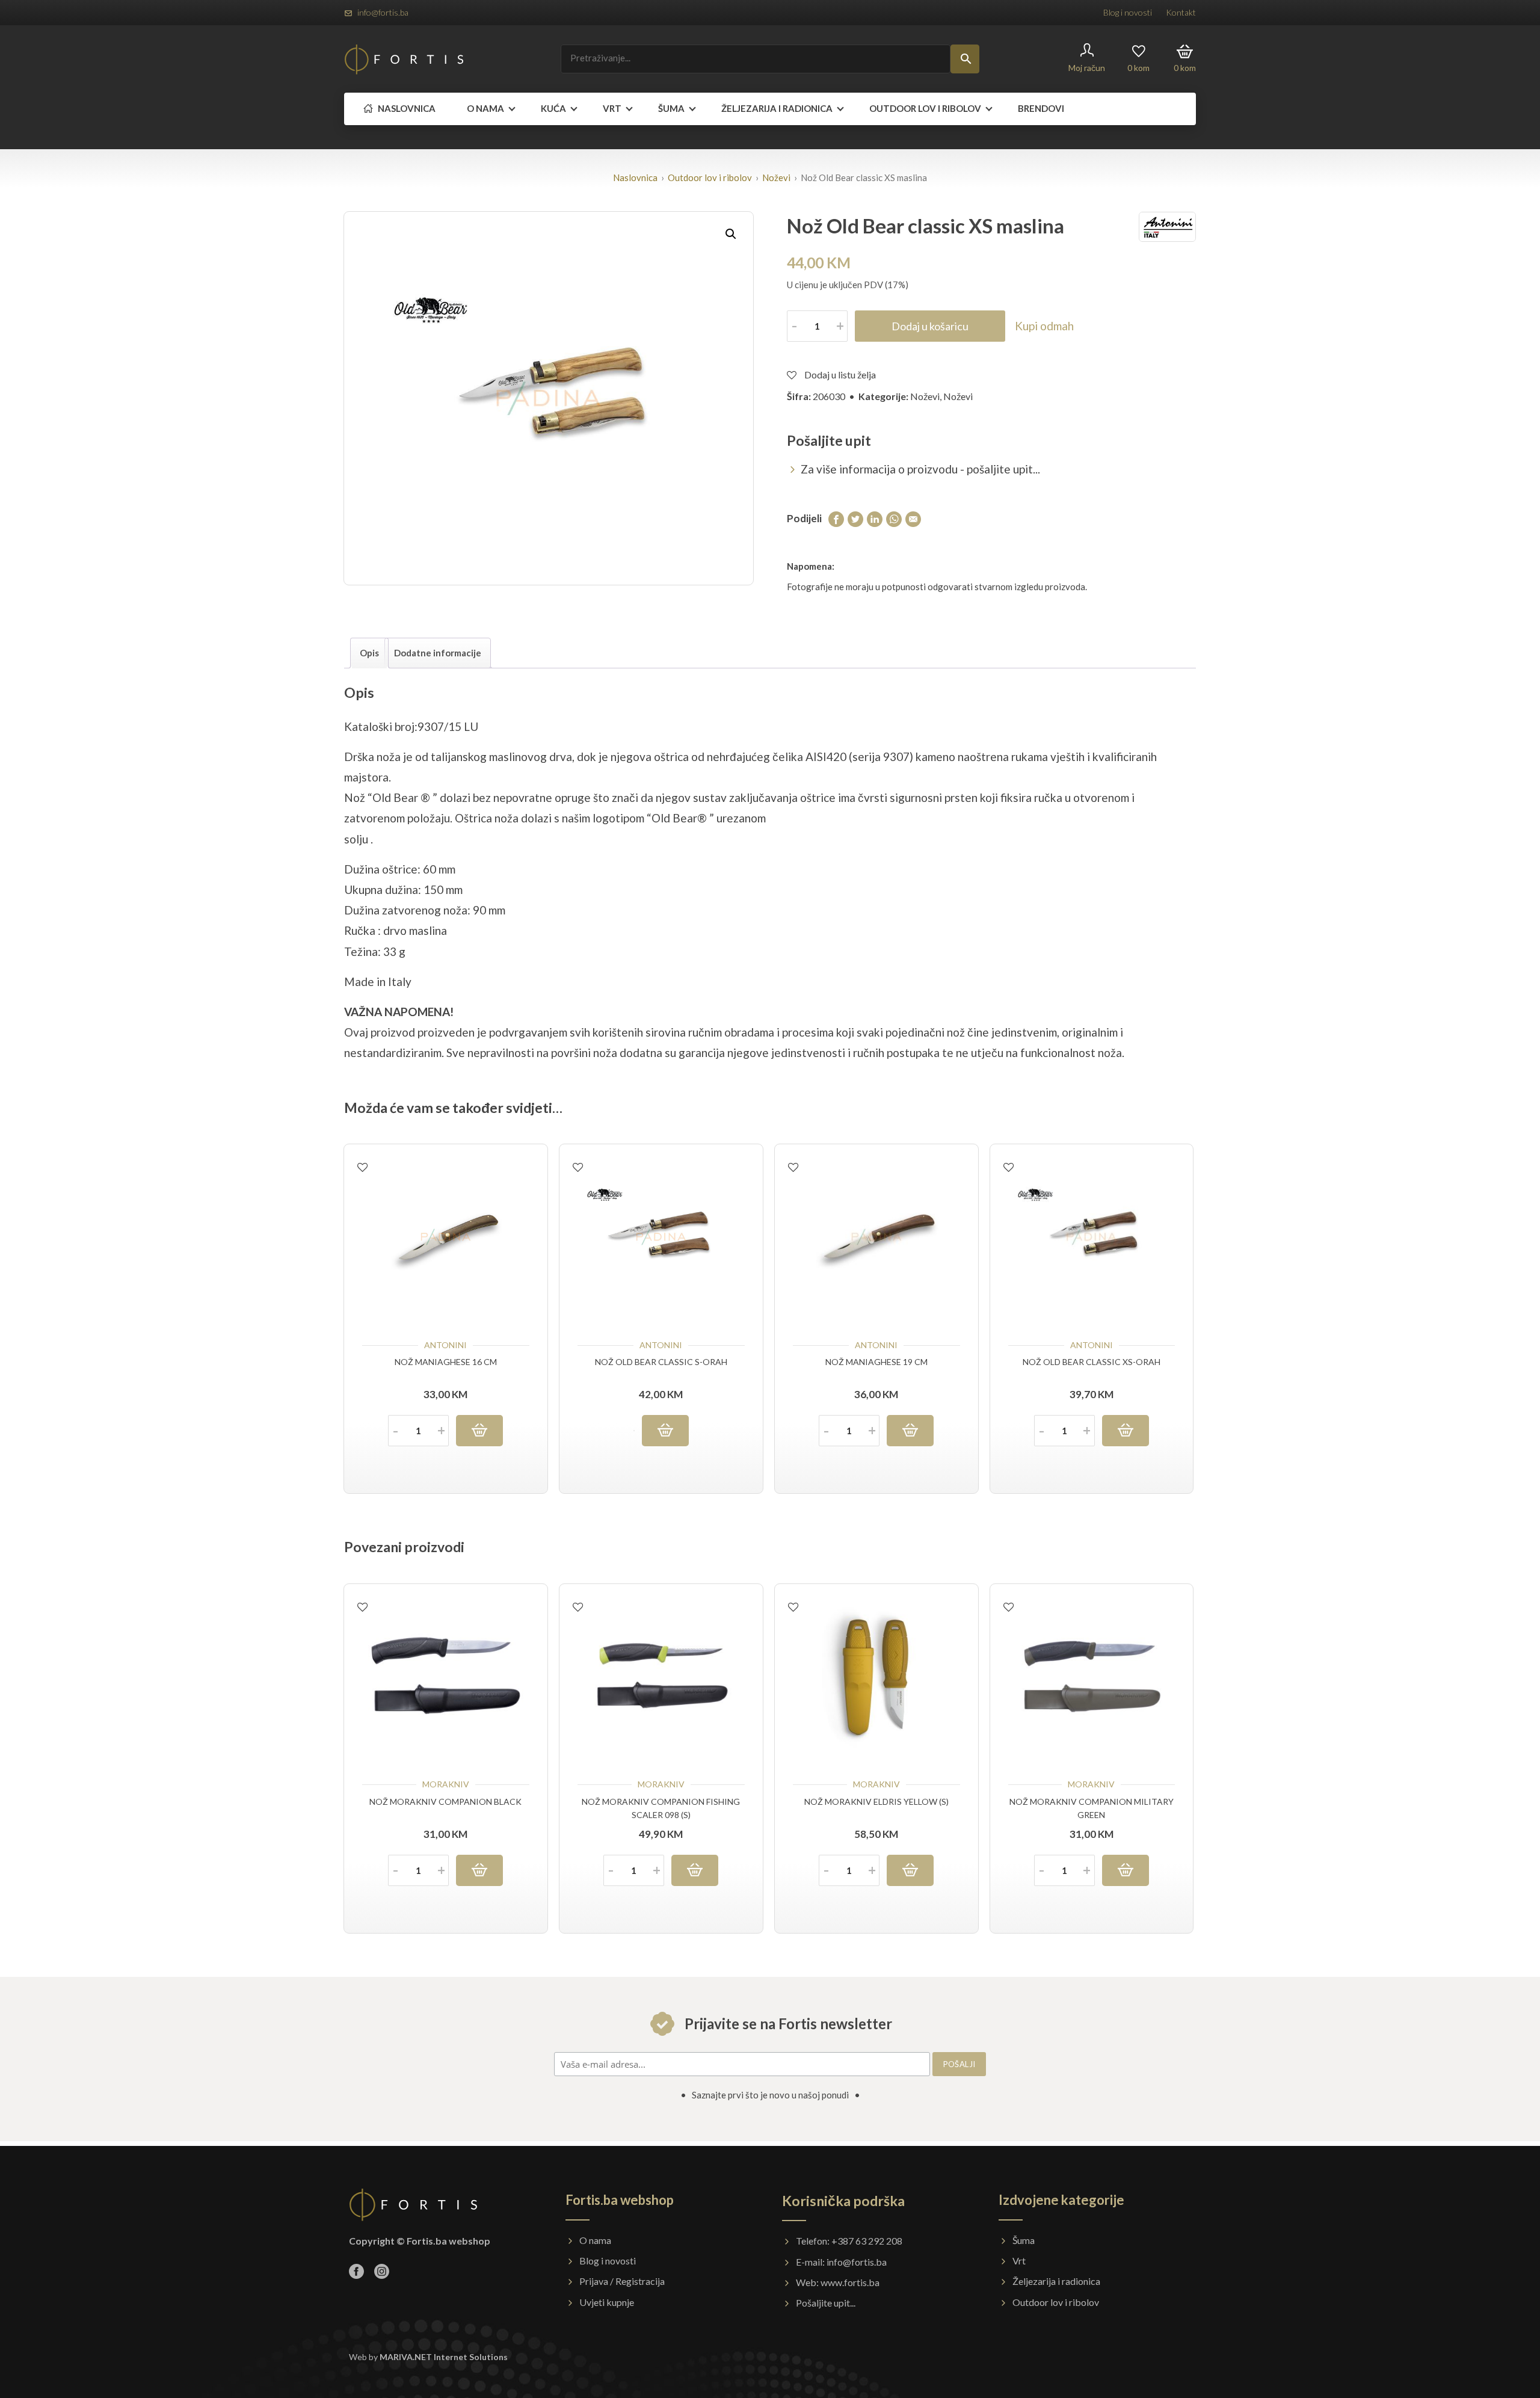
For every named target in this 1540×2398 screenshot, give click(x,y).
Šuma (671, 108)
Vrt (612, 108)
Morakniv (446, 1784)
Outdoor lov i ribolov (710, 177)
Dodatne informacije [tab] (438, 653)
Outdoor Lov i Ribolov (925, 108)
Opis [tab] (369, 653)
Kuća (553, 108)
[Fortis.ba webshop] (404, 59)
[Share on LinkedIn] (875, 518)
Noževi (776, 177)
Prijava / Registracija (622, 2281)
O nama (485, 108)
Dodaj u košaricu (930, 326)
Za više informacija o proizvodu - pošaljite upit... (920, 469)
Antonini (445, 1345)
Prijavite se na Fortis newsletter (787, 2024)
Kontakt (1181, 12)
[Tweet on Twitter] (855, 518)
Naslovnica (406, 108)
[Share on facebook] (836, 518)
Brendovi (1041, 108)
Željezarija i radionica (777, 108)
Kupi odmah (1044, 326)
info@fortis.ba (383, 12)
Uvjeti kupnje (607, 2302)
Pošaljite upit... (826, 2303)
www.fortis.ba (850, 2282)
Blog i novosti (1128, 12)
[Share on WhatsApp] (894, 518)
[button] (731, 234)
